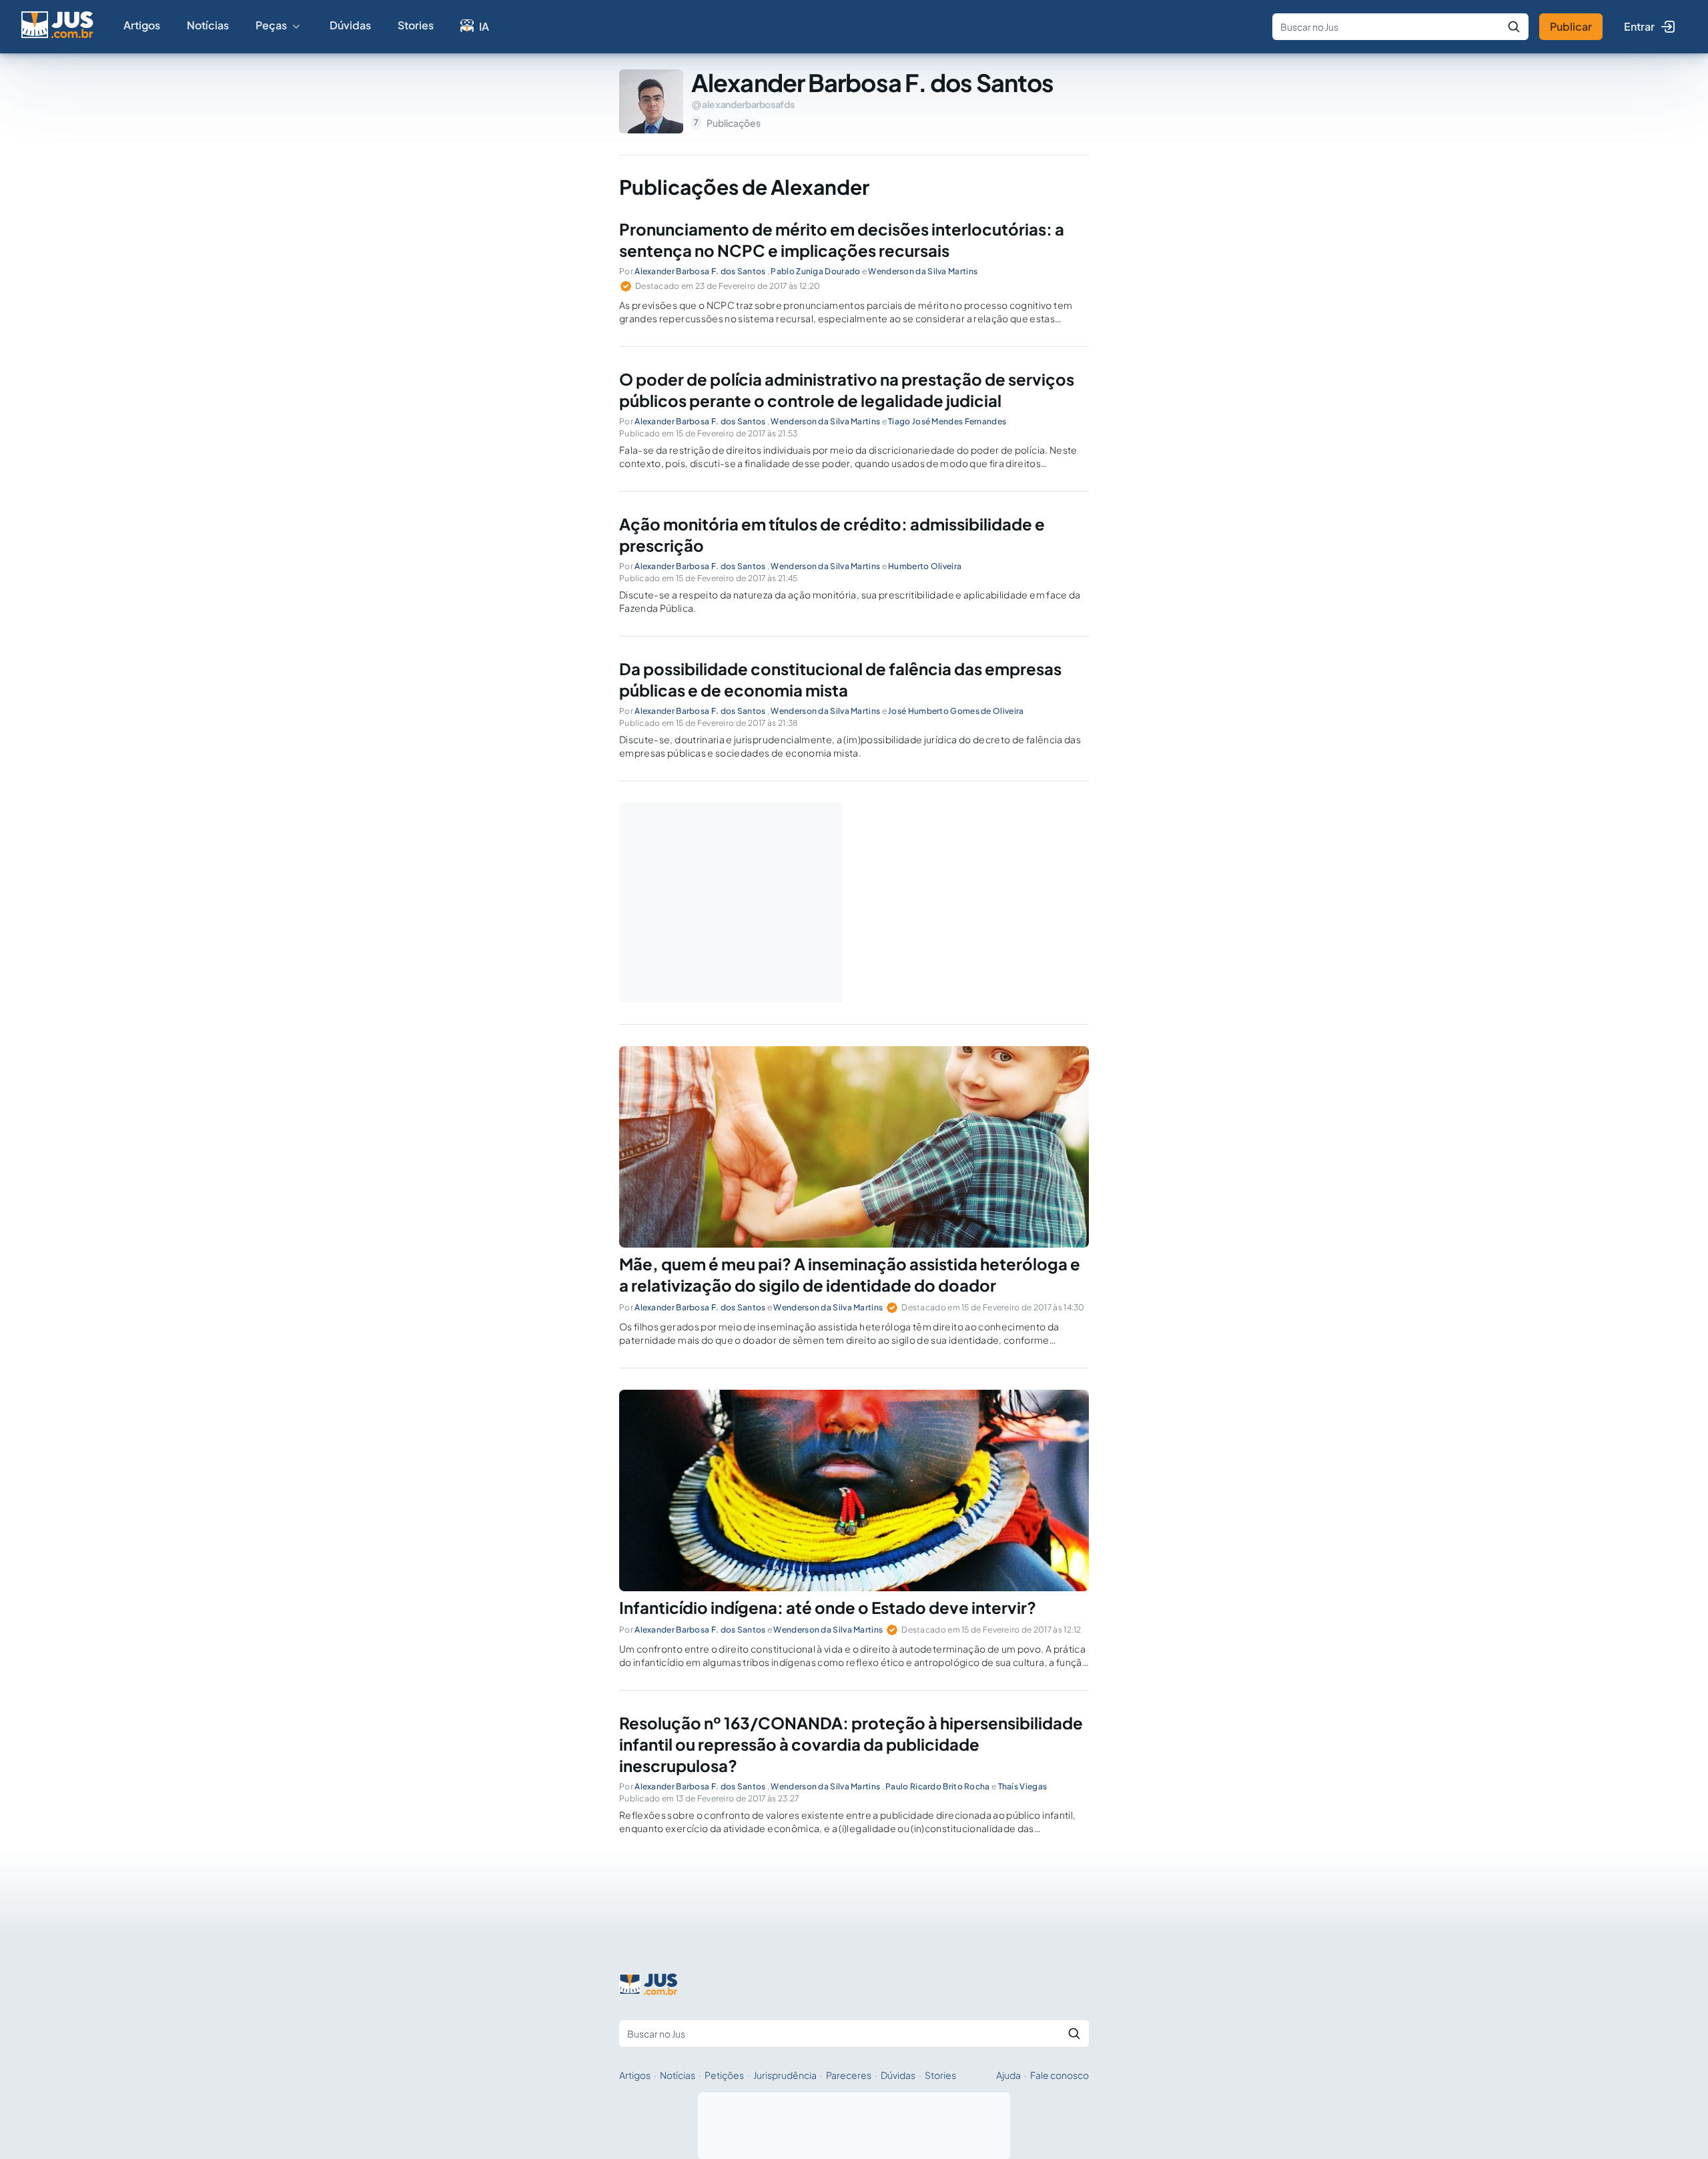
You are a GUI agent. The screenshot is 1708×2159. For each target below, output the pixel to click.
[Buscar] (1514, 27)
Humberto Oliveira (925, 566)
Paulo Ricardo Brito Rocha (938, 1786)
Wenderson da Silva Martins (923, 271)
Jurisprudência (785, 2075)
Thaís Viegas (1023, 1786)
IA (484, 26)
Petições (724, 2075)
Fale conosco (1059, 2075)
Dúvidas (350, 25)
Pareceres (849, 2075)
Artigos (142, 25)
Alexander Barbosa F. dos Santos (700, 271)
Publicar (1571, 26)
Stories (416, 25)
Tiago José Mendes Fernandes (947, 421)
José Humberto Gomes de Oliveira (956, 711)
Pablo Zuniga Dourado (815, 271)
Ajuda (1008, 2075)
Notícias (208, 25)
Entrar (1639, 26)
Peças (271, 25)
